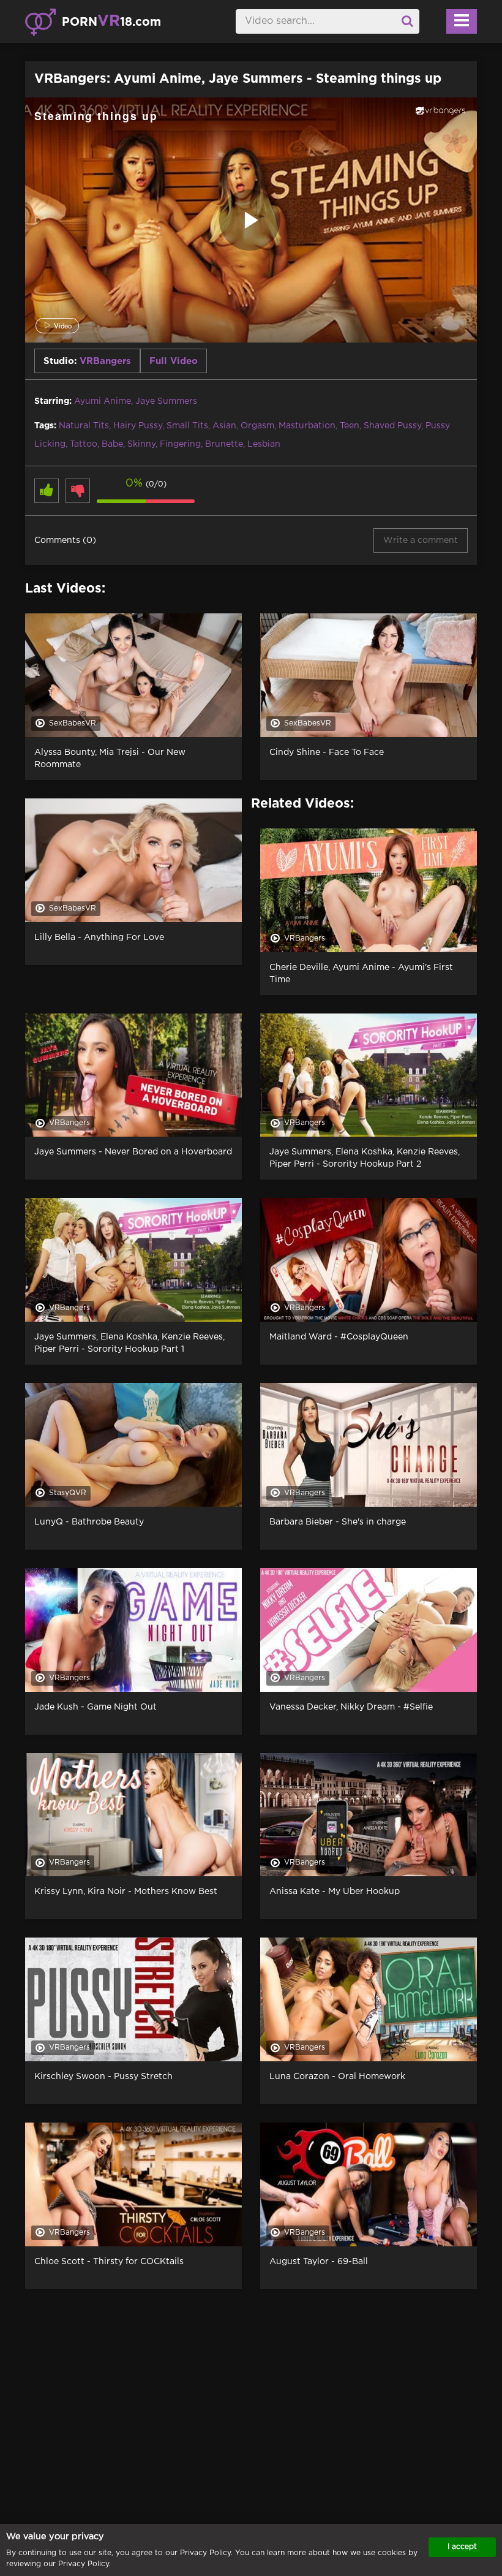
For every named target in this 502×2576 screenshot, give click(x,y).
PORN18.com (111, 21)
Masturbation (307, 426)
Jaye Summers (166, 401)
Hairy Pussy (138, 426)
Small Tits (187, 426)
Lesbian (264, 444)
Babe (112, 444)
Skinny (141, 444)
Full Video (174, 361)
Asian (224, 426)
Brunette (224, 444)
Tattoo (84, 444)
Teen (350, 426)
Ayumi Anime (103, 401)
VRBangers (105, 361)
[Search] (407, 21)
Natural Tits (84, 426)
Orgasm (257, 426)
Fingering (180, 444)
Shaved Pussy (392, 426)
